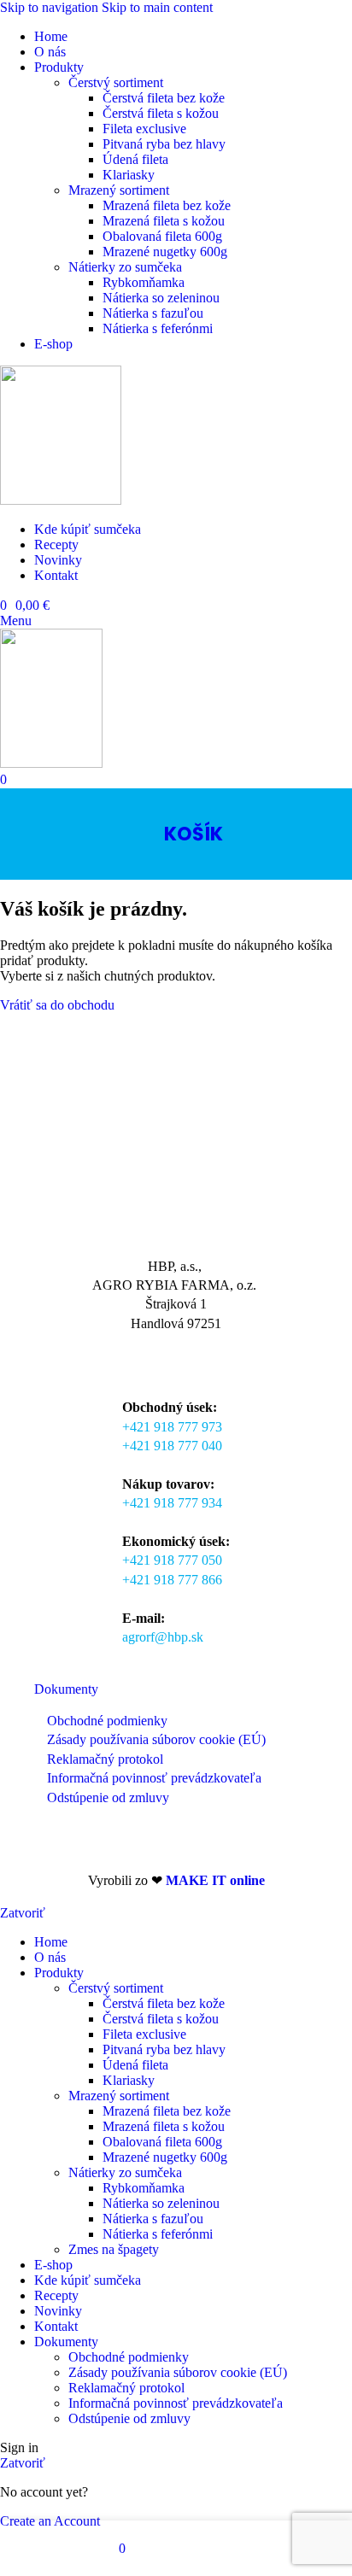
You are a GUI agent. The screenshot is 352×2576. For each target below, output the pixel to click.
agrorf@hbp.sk (163, 1637)
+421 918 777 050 (172, 1560)
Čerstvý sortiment (116, 82)
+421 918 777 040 (172, 1446)
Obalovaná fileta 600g (162, 236)
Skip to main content (157, 7)
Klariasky (129, 175)
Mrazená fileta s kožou (164, 221)
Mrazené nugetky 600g (165, 252)
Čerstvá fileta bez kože (164, 98)
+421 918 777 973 (172, 1427)
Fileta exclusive (144, 129)
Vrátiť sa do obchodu (57, 1005)
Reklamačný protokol (105, 1759)
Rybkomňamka (144, 282)
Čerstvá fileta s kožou (161, 113)
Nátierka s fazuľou (153, 313)
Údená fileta (135, 159)
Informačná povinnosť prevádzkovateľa (154, 1778)
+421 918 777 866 (172, 1580)
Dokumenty (66, 1689)
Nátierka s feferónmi (158, 328)
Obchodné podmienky (107, 1721)
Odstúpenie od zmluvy (108, 1797)
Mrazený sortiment (119, 190)
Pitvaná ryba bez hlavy (164, 144)
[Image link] (61, 1229)
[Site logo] (61, 500)
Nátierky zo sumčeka (125, 267)
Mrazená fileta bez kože (167, 205)
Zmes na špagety (114, 2249)
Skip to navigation (51, 7)
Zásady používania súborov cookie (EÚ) (156, 1739)
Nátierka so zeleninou (161, 298)
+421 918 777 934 (172, 1503)
